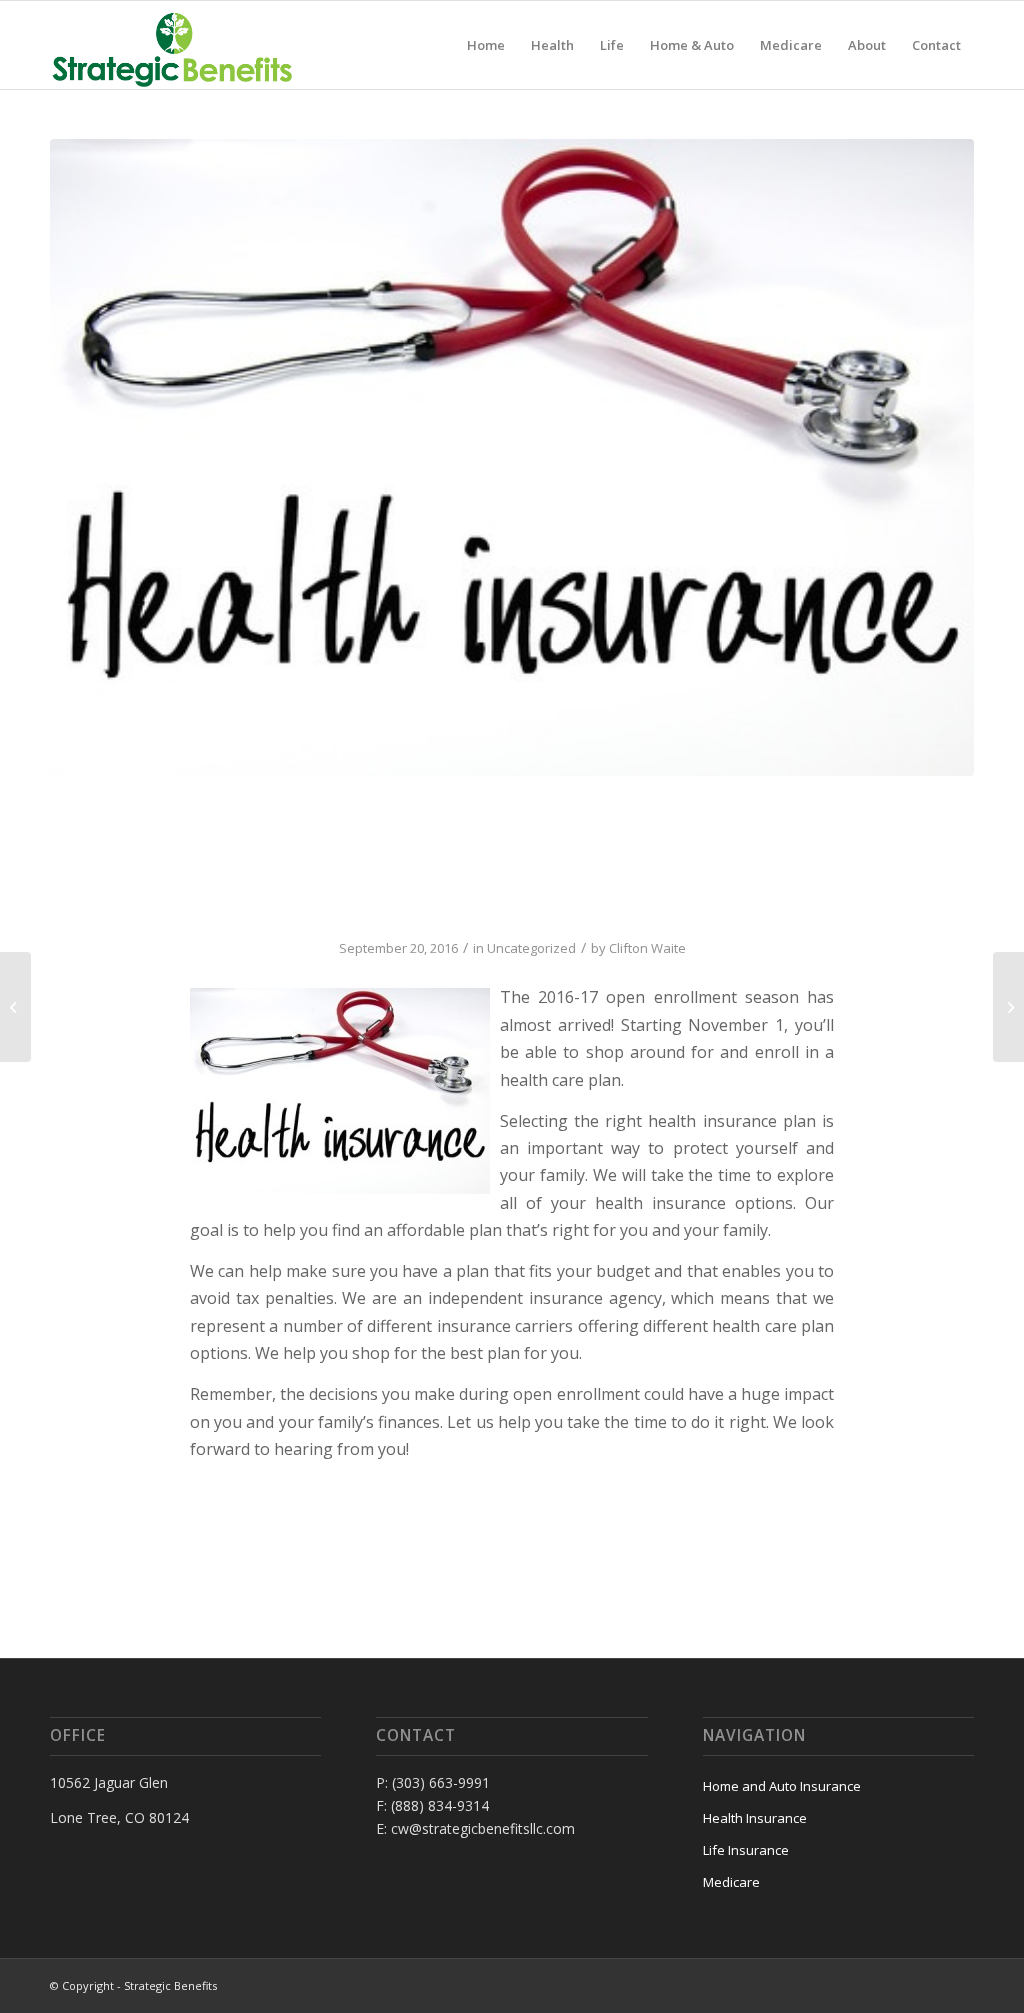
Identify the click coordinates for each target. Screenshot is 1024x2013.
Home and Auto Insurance (782, 1786)
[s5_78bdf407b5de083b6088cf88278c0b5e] (512, 457)
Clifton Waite (647, 948)
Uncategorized (531, 948)
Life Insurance (746, 1850)
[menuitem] (486, 45)
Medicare (731, 1882)
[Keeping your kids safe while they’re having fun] (1008, 1007)
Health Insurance (755, 1818)
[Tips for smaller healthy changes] (15, 1007)
